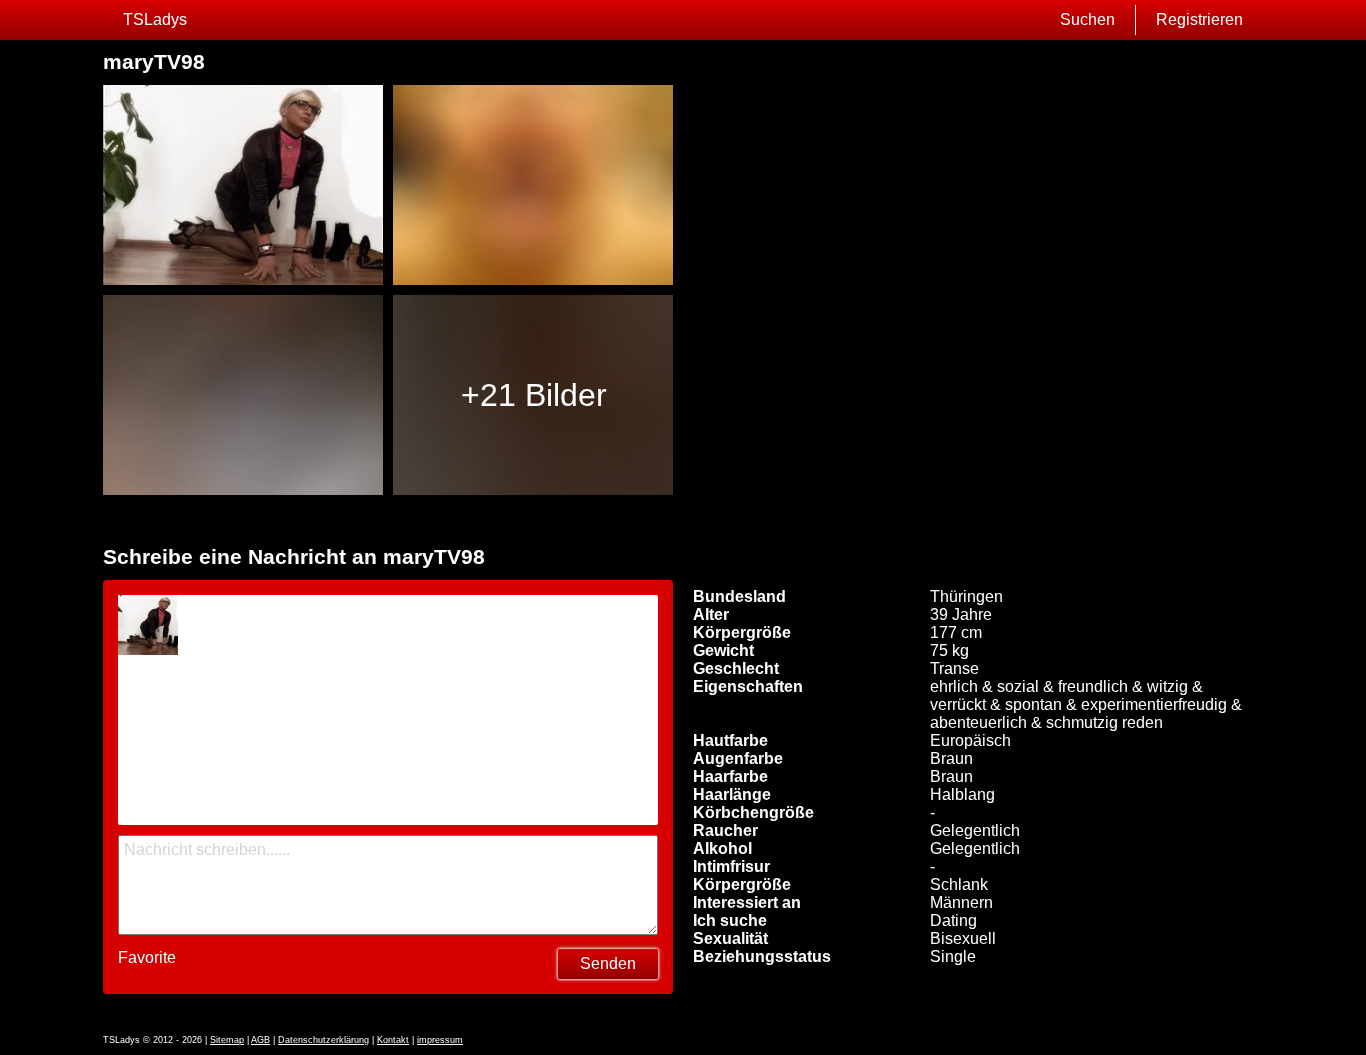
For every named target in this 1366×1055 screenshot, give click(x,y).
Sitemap (227, 1040)
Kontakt (393, 1040)
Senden (608, 963)
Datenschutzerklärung (323, 1040)
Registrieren (1199, 19)
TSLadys (155, 19)
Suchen (1087, 19)
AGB (260, 1040)
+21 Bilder (534, 395)
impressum (440, 1040)
